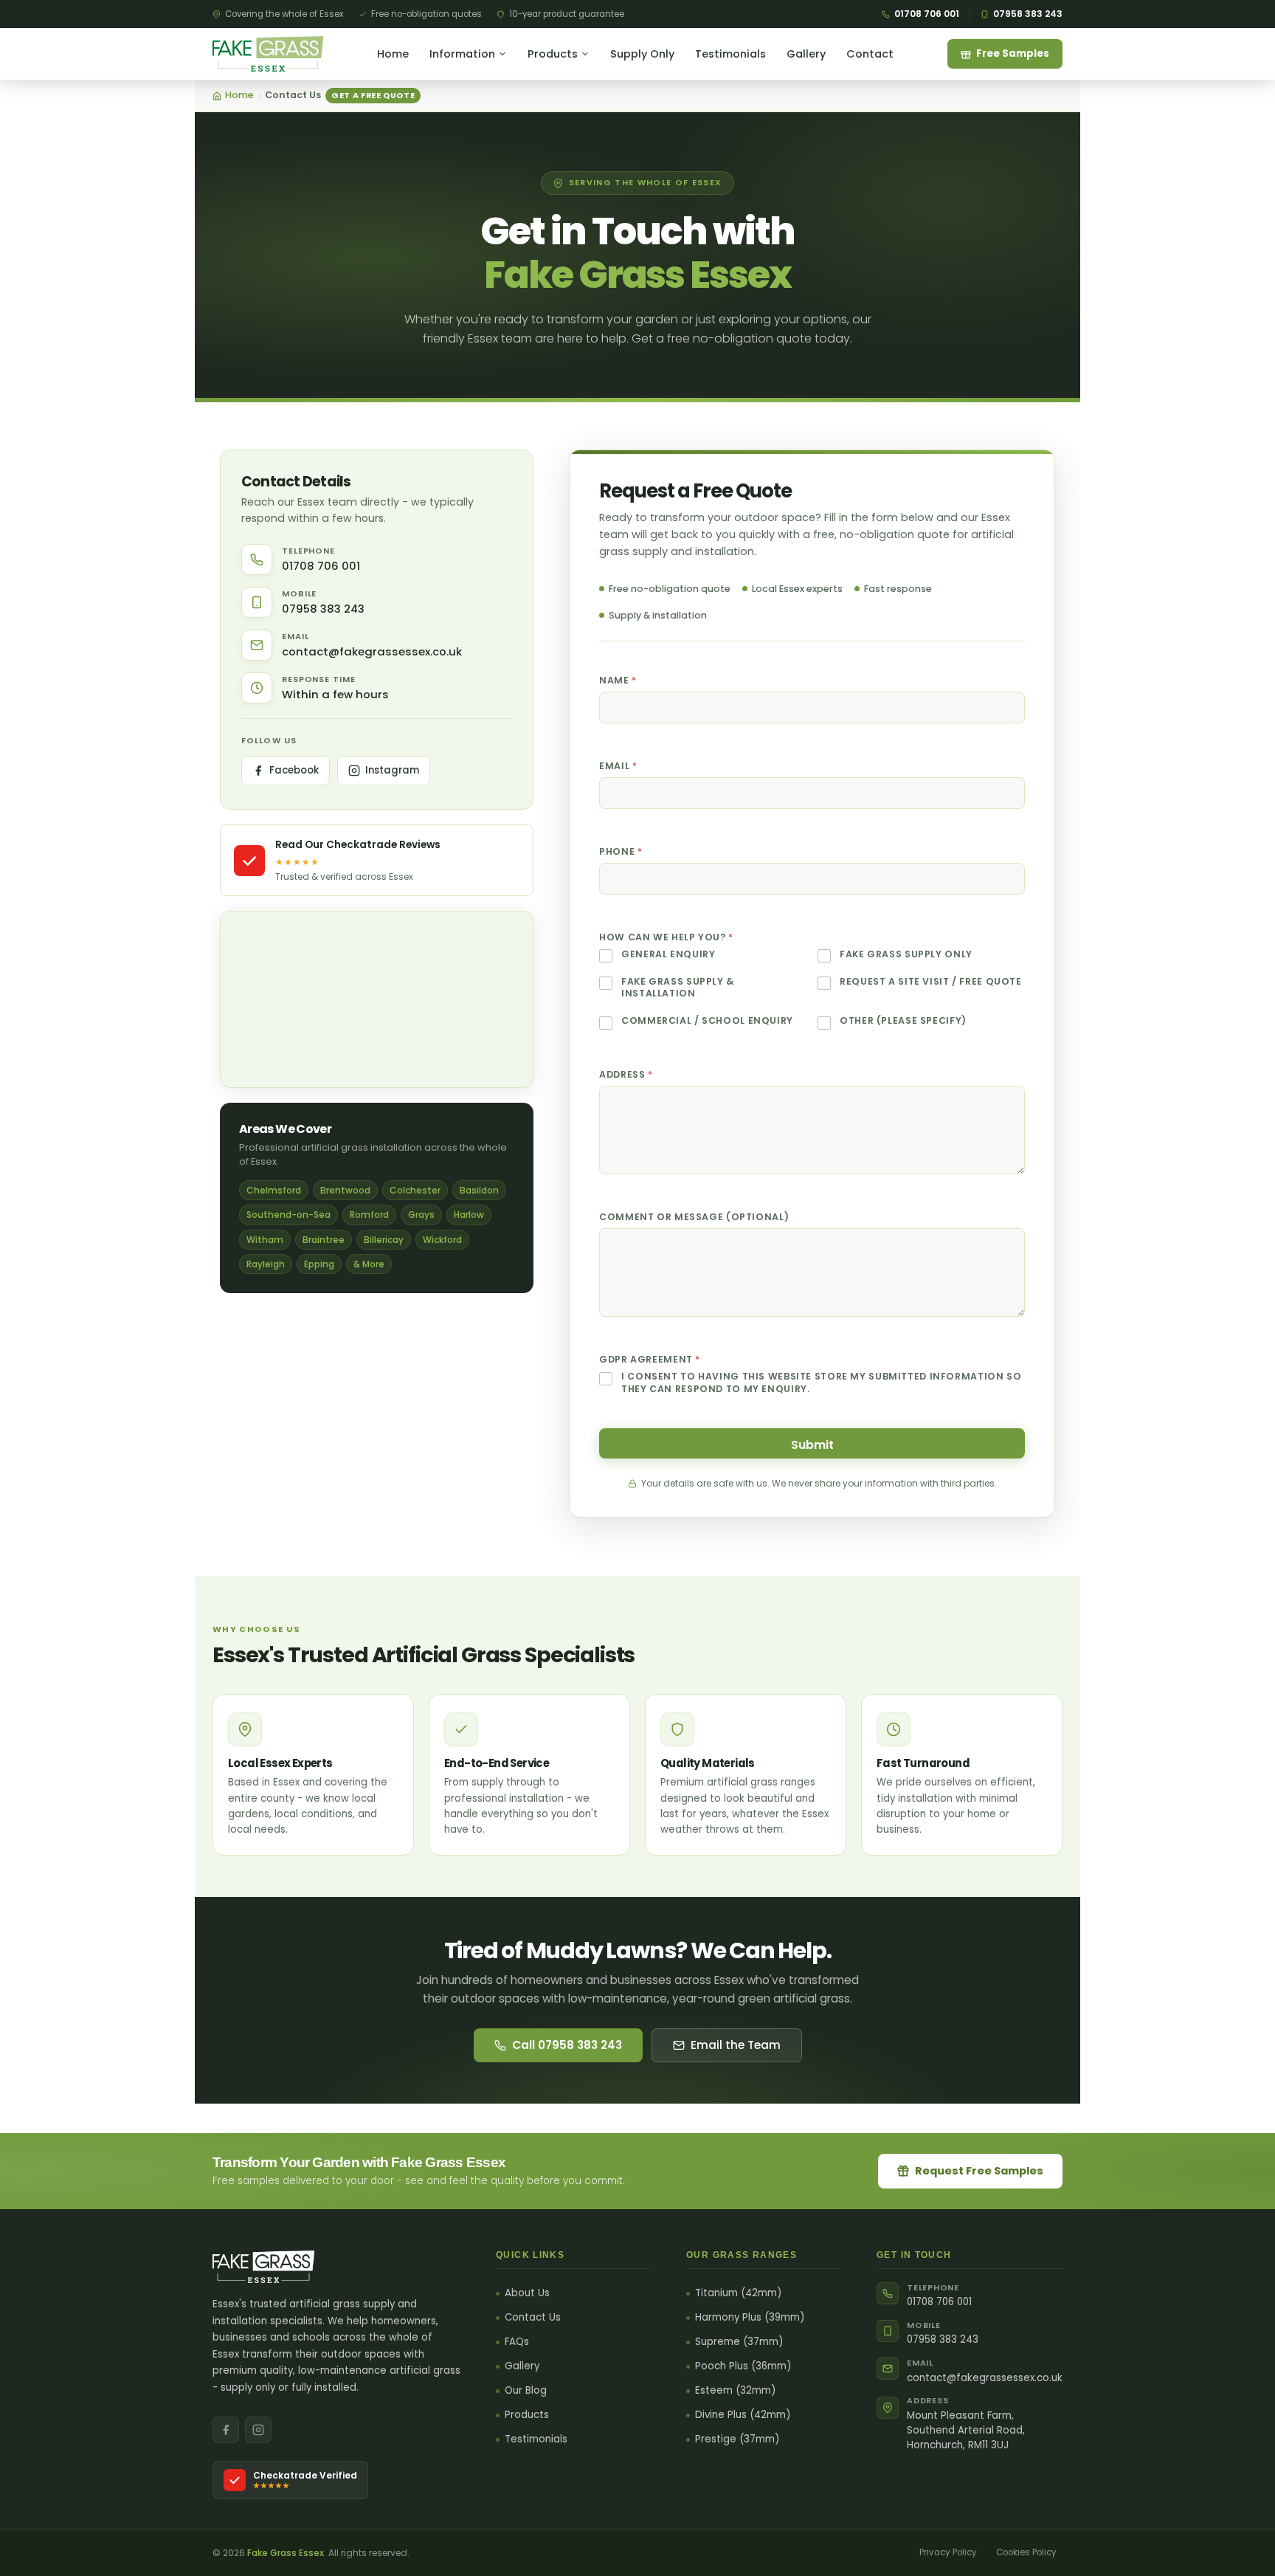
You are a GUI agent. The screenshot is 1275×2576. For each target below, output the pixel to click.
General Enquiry (668, 954)
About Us (527, 2293)
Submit (812, 1445)
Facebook (294, 770)
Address (626, 1074)
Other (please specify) (903, 1021)
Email (618, 766)
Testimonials (730, 54)
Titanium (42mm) (738, 2293)
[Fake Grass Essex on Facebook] (226, 2430)
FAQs (517, 2342)
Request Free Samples (979, 2171)
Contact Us (533, 2318)
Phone (621, 851)
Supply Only (642, 54)
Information (462, 54)
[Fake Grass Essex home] (268, 54)
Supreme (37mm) (739, 2342)
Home (393, 54)
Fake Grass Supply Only (906, 954)
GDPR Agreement (649, 1359)
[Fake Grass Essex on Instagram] (258, 2430)
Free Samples (1013, 54)
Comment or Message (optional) (694, 1217)
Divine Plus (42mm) (743, 2415)
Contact (870, 54)
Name (618, 680)
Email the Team (736, 2045)
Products (553, 54)
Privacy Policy (948, 2552)
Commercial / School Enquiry (707, 1021)
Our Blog (526, 2391)
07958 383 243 (1028, 14)
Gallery (806, 54)
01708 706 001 (927, 14)
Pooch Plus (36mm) (743, 2366)
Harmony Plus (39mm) (750, 2318)
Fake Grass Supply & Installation (678, 988)
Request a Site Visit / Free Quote (931, 982)
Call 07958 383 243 (567, 2045)
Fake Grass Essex (286, 2553)
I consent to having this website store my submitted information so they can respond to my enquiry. (821, 1382)
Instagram (392, 770)
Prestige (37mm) (737, 2439)
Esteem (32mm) (735, 2391)
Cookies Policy (1026, 2552)
